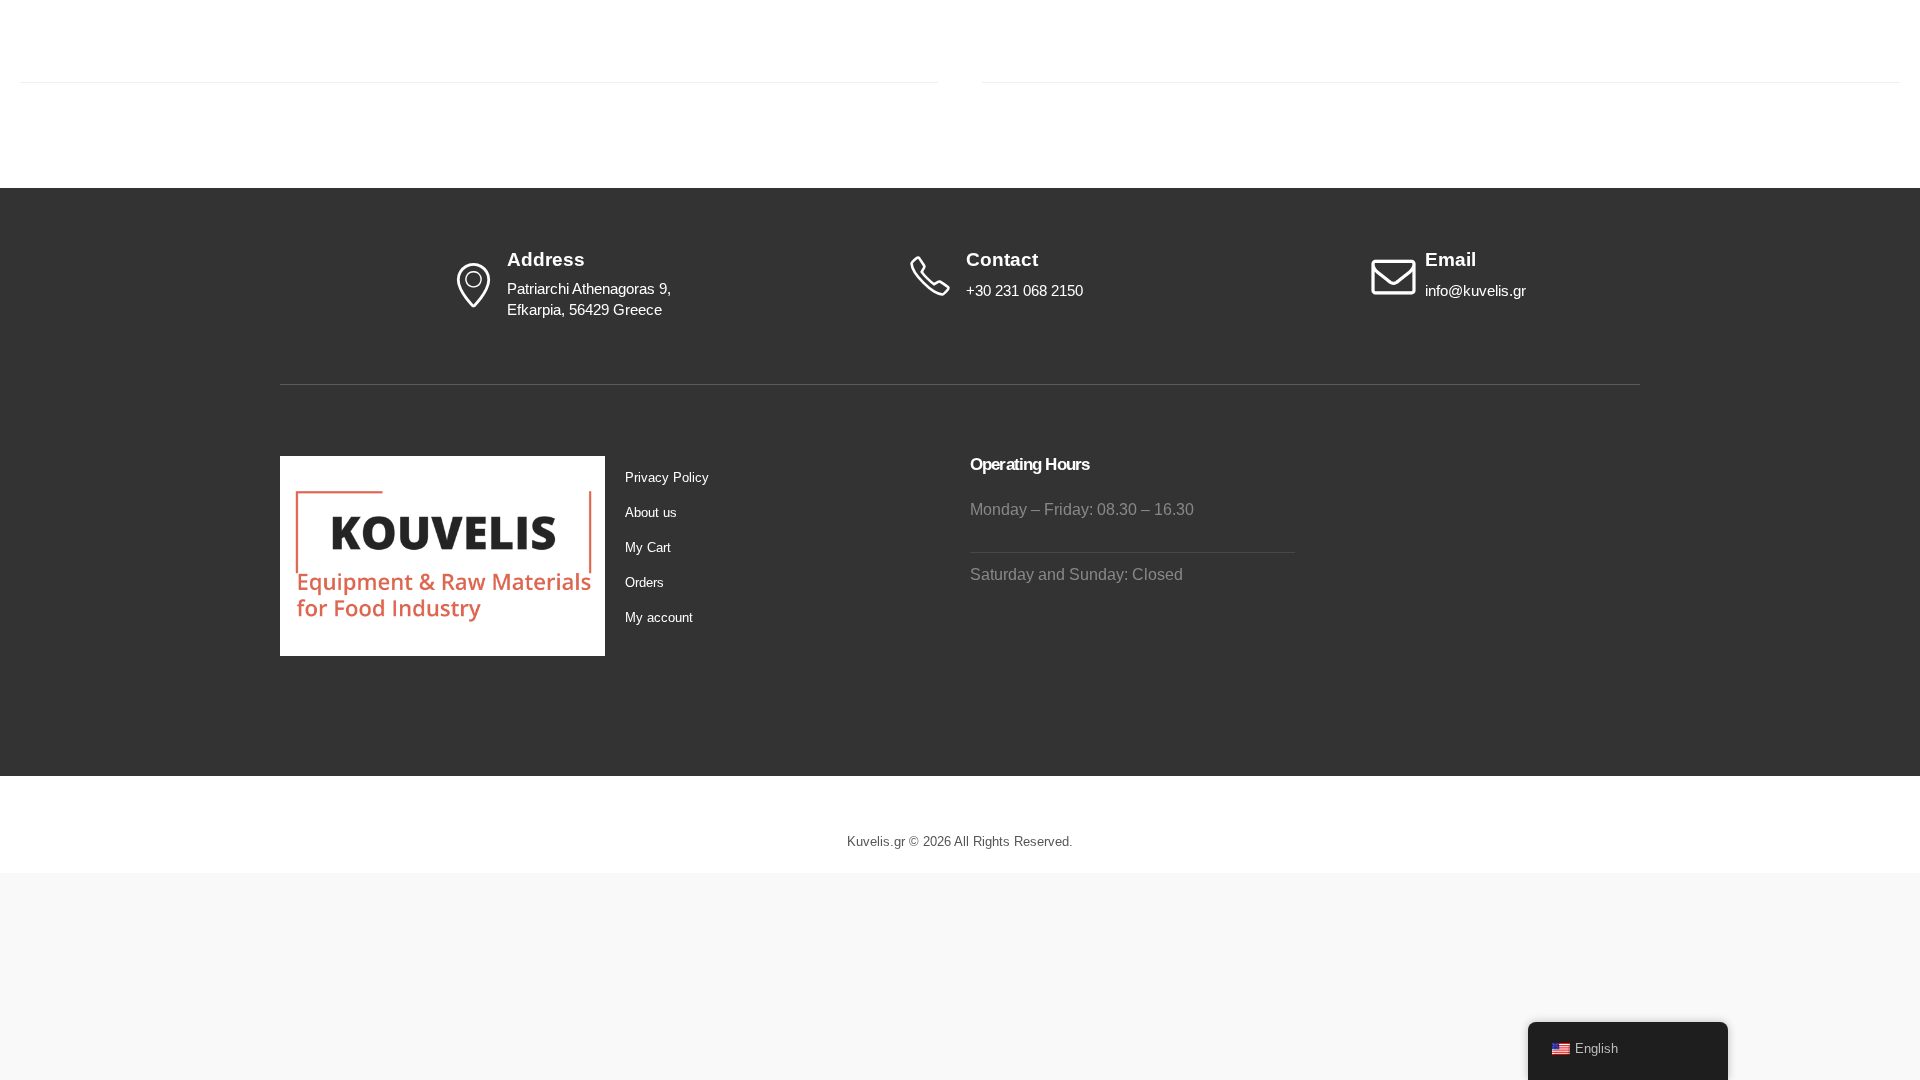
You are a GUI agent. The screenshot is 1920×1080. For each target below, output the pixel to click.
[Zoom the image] (443, 467)
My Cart (648, 547)
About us (651, 512)
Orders (644, 582)
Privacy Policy (667, 477)
